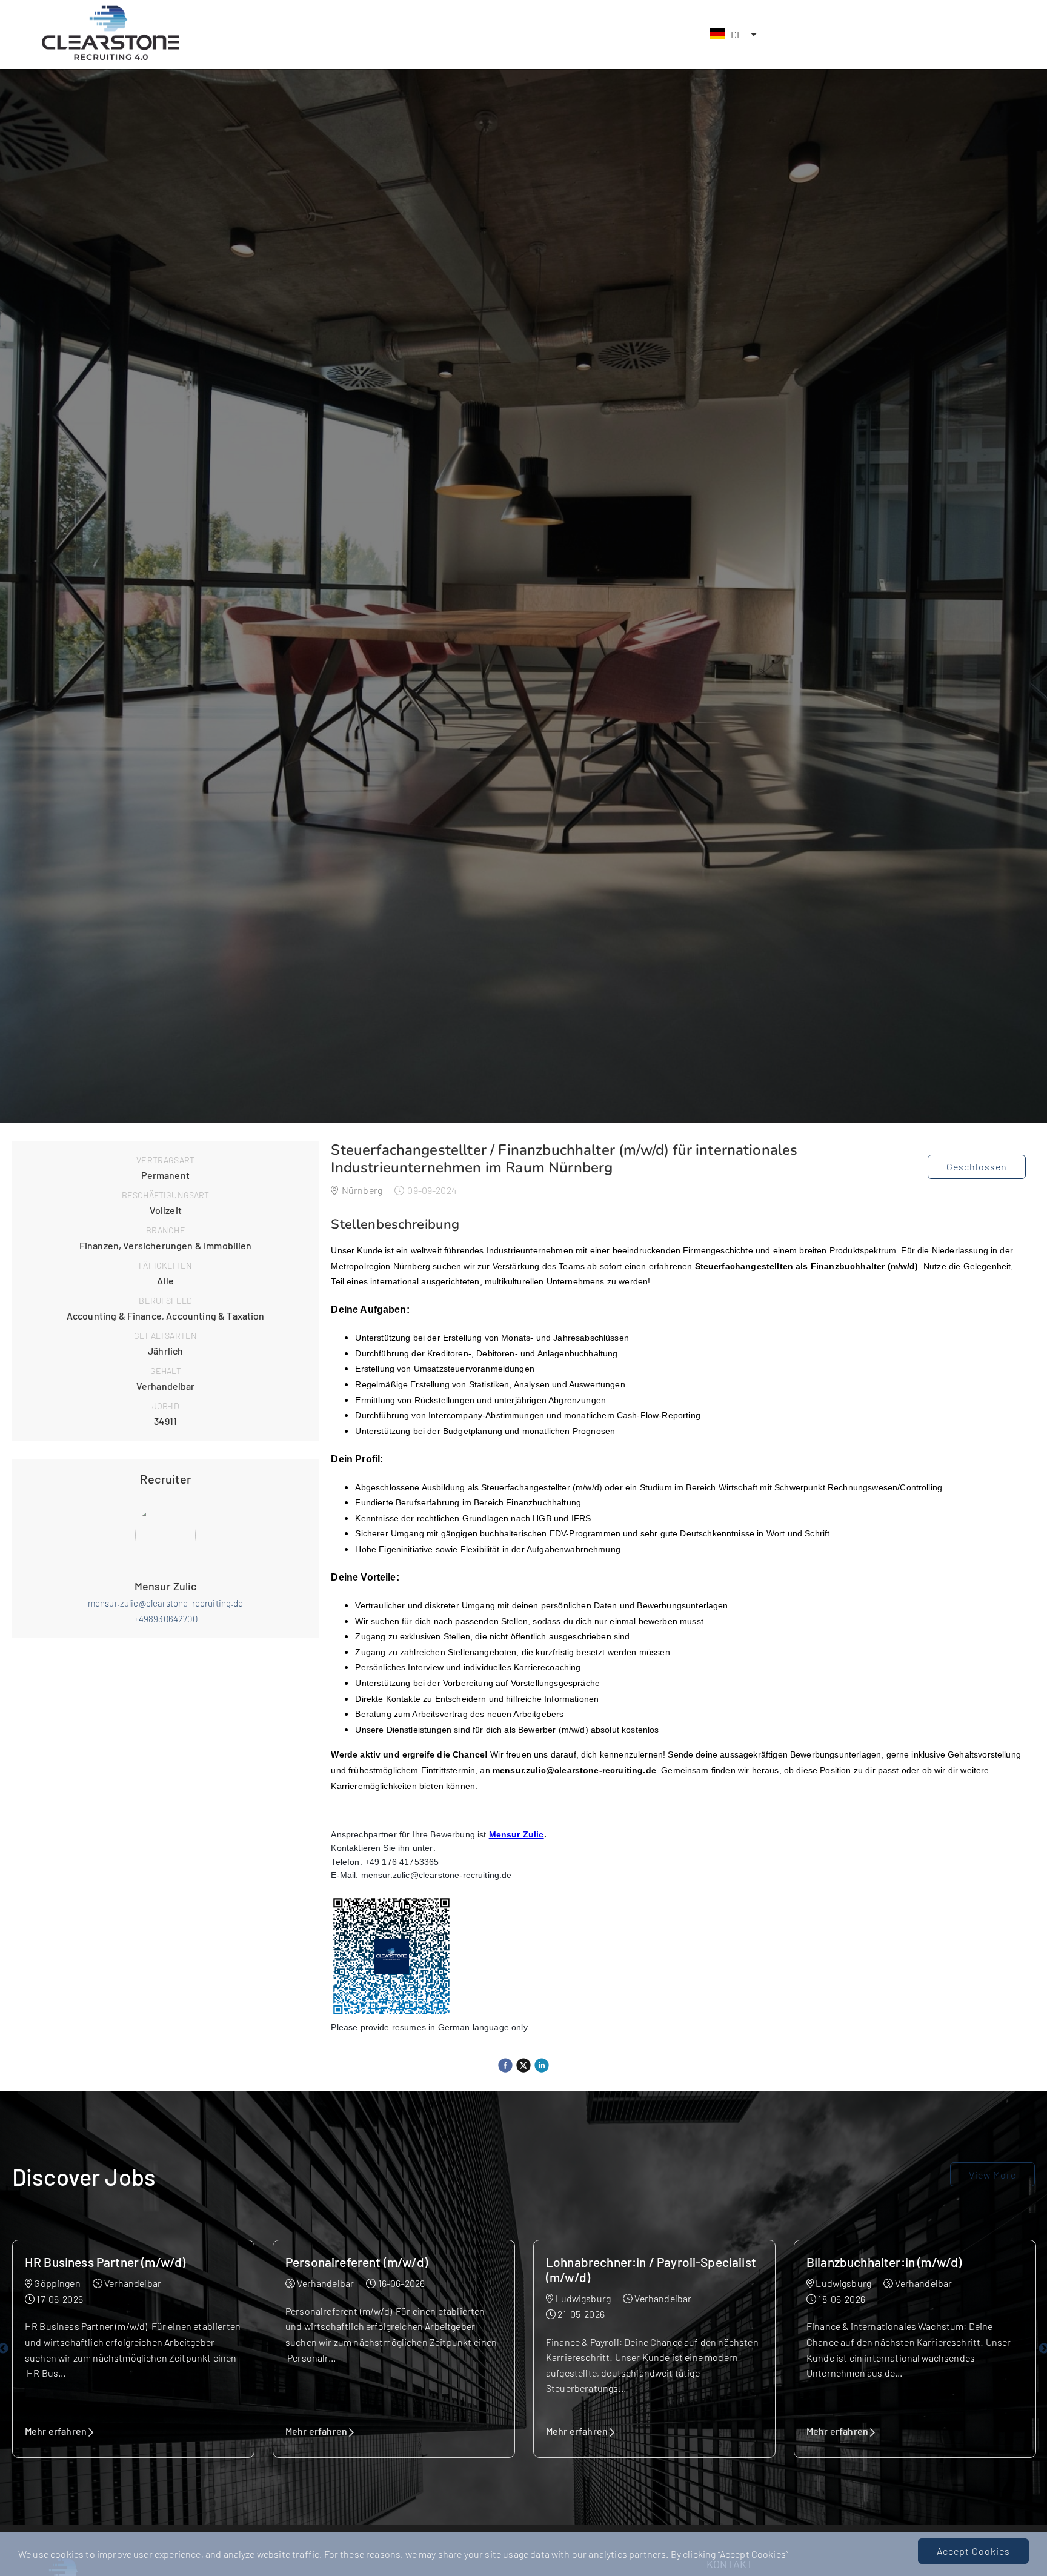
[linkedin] (542, 2065)
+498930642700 (166, 1619)
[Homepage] (110, 58)
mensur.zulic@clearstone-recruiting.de (166, 1603)
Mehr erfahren (56, 2431)
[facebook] (505, 2065)
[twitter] (523, 2065)
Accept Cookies (973, 2551)
